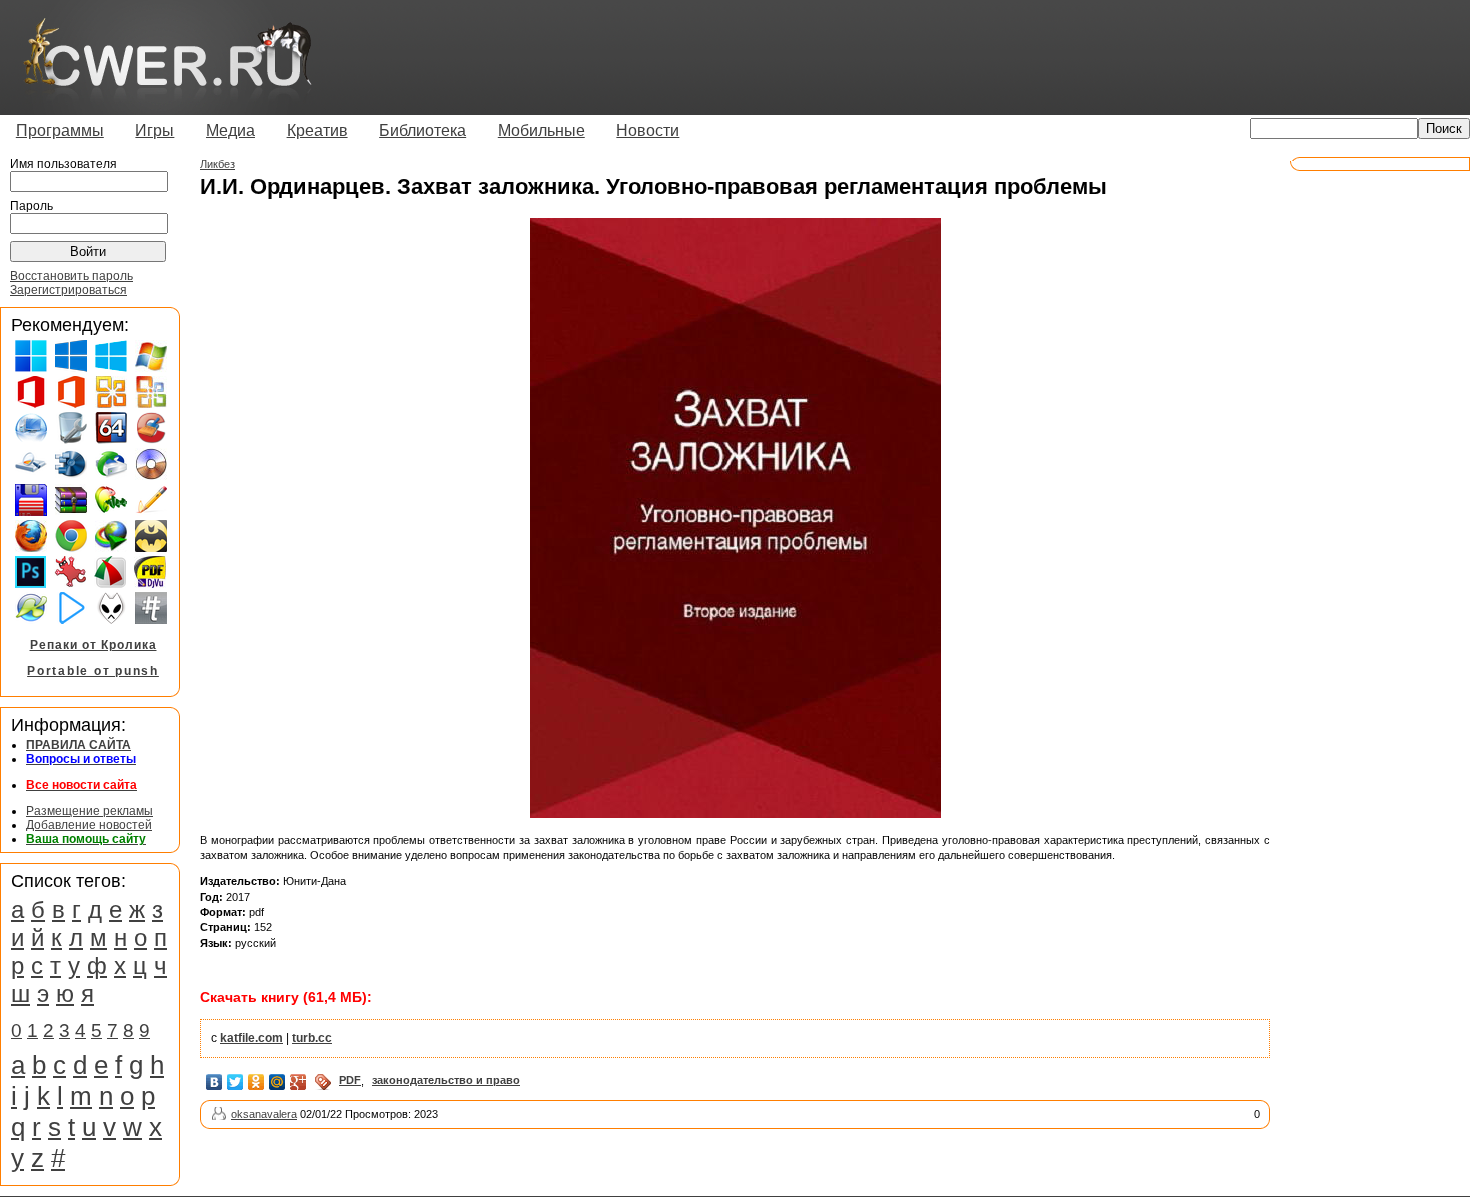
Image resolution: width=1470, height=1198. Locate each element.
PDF (350, 1080)
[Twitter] (235, 1082)
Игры (154, 130)
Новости (647, 130)
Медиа (230, 130)
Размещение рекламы (89, 811)
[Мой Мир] (277, 1082)
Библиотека (422, 130)
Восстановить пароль (71, 276)
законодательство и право (446, 1080)
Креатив (317, 130)
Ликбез (217, 164)
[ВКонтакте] (214, 1082)
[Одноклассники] (256, 1082)
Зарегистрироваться (68, 290)
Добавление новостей (89, 825)
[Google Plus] (298, 1082)
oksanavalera (264, 1114)
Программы (60, 130)
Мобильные (541, 130)
